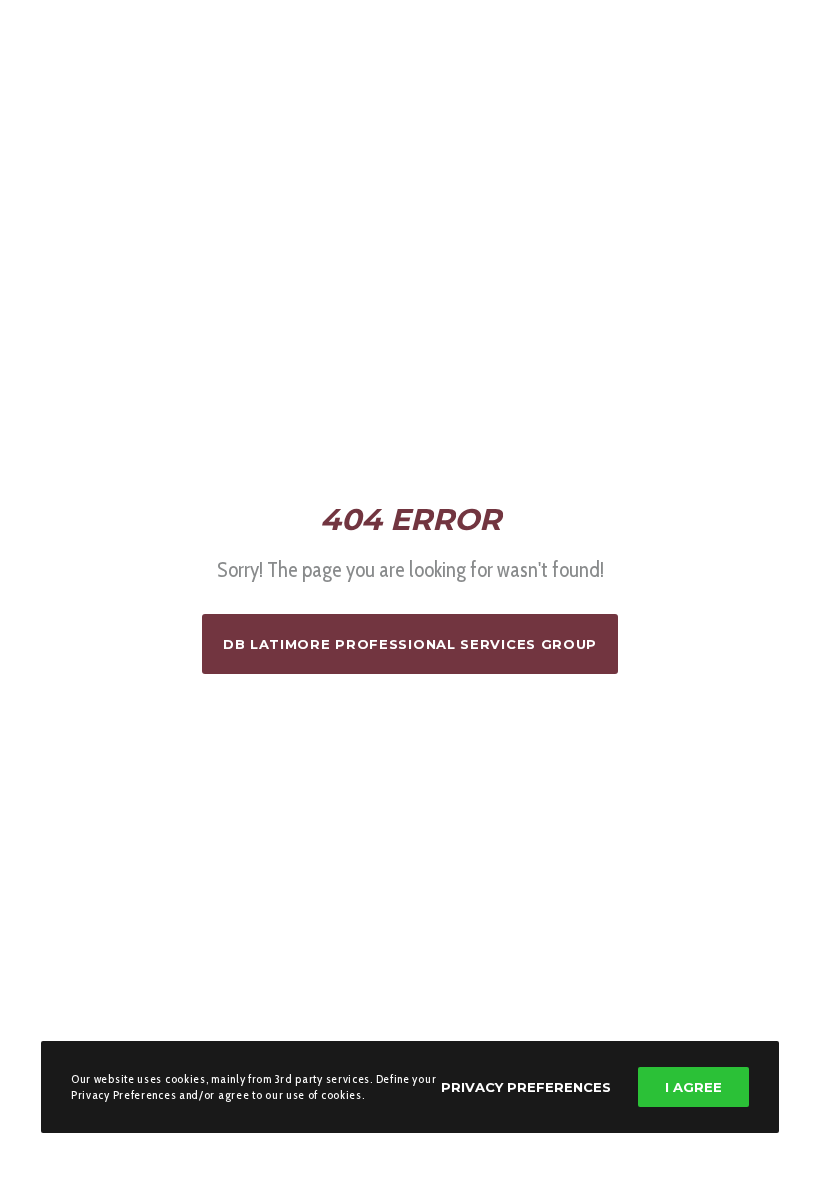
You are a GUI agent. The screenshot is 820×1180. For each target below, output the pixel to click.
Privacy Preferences (526, 1087)
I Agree (693, 1087)
